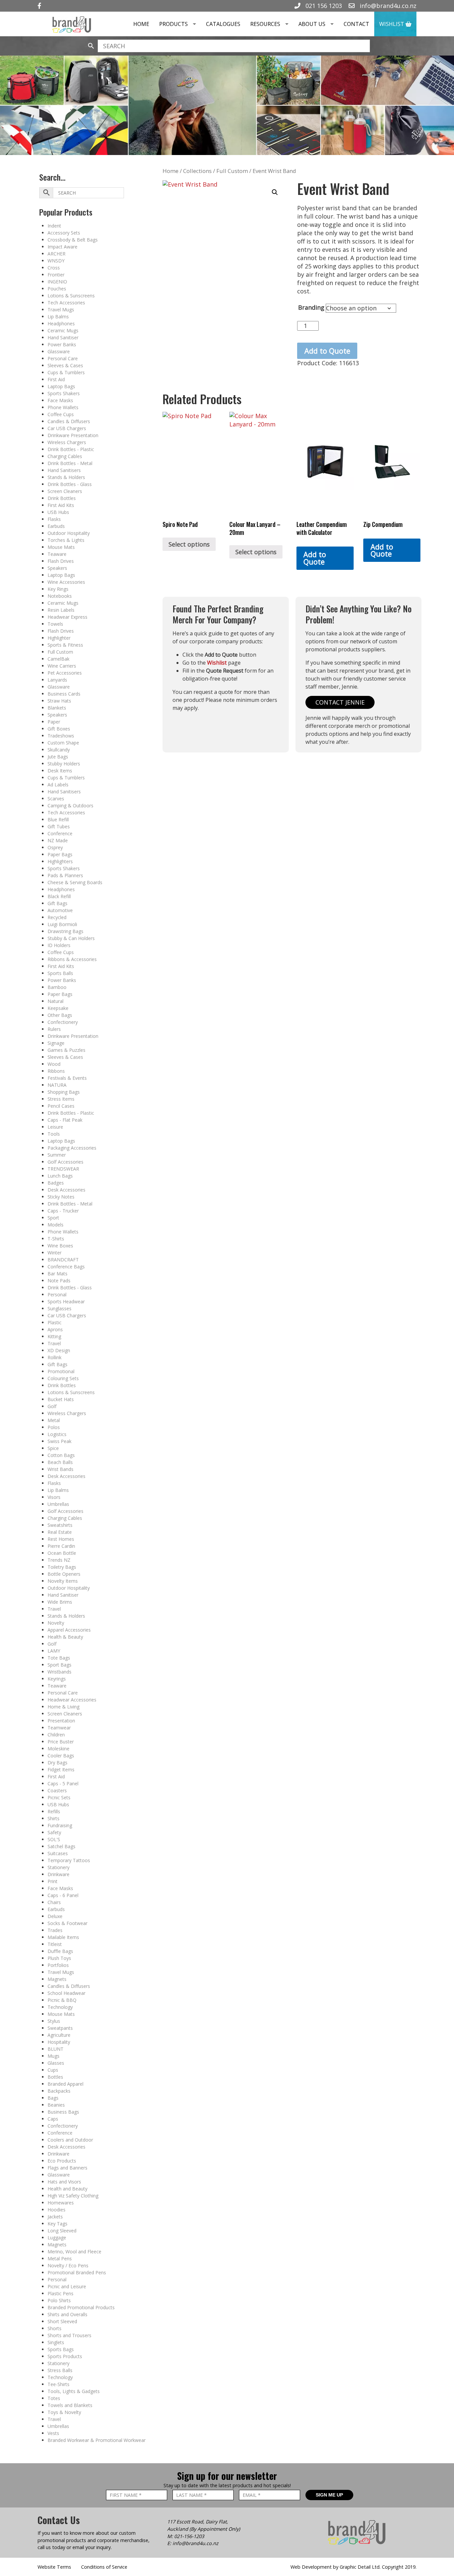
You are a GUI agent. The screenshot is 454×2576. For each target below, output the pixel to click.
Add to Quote (327, 351)
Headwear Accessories (72, 1700)
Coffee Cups (61, 414)
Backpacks (59, 2091)
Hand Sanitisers (64, 470)
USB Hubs (58, 512)
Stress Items (61, 1099)
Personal (57, 1294)
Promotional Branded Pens (77, 2272)
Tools (54, 1134)
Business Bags (63, 2112)
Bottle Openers (64, 1574)
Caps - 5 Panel (63, 1783)
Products (173, 24)
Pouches (57, 289)
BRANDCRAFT (63, 1260)
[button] (275, 192)
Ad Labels (58, 785)
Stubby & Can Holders (71, 938)
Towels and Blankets (70, 2405)
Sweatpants (60, 2028)
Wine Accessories (66, 582)
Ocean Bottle (62, 1553)
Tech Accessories (66, 303)
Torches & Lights (66, 540)
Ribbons (56, 1071)
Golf (52, 1406)
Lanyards (57, 680)
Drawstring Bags (65, 931)
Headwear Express (67, 617)
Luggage (57, 2238)
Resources (265, 24)
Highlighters (60, 861)
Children (56, 1735)
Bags (53, 2098)
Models (56, 1225)
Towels (55, 624)
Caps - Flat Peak (65, 1120)
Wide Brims (60, 1602)
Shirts (54, 1818)
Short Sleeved (62, 2321)
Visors (54, 1497)
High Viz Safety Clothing (73, 2196)
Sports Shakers (64, 393)
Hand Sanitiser (63, 337)
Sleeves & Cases (65, 365)
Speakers (57, 568)
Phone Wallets (63, 407)
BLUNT (56, 2049)
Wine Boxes (60, 1246)
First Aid (56, 379)
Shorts (55, 2328)
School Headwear (66, 1993)
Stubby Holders (64, 764)
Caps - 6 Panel (63, 1895)
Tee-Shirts (58, 2384)
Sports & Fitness (65, 645)
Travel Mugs (61, 310)
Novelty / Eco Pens (68, 2265)
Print (53, 1881)
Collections (197, 171)
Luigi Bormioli (62, 924)
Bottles (55, 2077)
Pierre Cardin (61, 1546)
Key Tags (57, 2224)
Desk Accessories (66, 1190)
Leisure (55, 1127)
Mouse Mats (61, 547)
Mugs (54, 2056)
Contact (356, 24)
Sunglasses (59, 1308)
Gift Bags (57, 903)
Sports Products (65, 2356)
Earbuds (56, 526)
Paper (54, 722)
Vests (53, 2433)
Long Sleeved (62, 2231)
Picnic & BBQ (62, 2000)
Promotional (61, 1371)
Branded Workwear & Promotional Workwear (97, 2440)
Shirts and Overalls (67, 2314)
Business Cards (64, 694)
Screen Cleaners (65, 491)
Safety (54, 1832)
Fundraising (60, 1825)
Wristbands (59, 1672)
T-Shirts (56, 1239)
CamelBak (58, 659)
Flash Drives (61, 561)
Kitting (54, 1336)
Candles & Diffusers (69, 421)
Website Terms (54, 2567)
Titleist (55, 1944)
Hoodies (57, 2210)
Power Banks (62, 344)
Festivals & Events (67, 1078)
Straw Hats (59, 701)
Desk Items (60, 771)
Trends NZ (59, 1560)
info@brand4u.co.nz (387, 6)
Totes (54, 2398)
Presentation (61, 1721)
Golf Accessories (65, 1162)
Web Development (311, 2567)
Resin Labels (61, 610)
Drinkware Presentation (73, 435)
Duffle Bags (60, 1951)
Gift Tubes (59, 826)
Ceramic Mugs (63, 330)
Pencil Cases (61, 1106)
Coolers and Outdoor (70, 2140)
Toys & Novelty (64, 2412)
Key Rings (58, 589)
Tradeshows (61, 736)
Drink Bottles (62, 498)
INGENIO (57, 282)
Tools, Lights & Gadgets (74, 2391)
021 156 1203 (323, 6)
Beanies (56, 2105)
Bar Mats (57, 1274)
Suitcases (58, 1853)
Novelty (56, 1623)
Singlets (56, 2342)
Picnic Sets (59, 1797)
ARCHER (57, 254)
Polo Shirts (59, 2300)
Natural (56, 1001)
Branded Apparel (65, 2084)
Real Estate (60, 1532)
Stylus (54, 2021)
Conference (60, 833)
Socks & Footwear (67, 1923)
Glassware (59, 351)
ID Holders (59, 945)
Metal (54, 1420)
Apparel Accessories (69, 1630)
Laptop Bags (61, 386)
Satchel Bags (61, 1846)
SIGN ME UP (329, 2495)
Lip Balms (58, 317)
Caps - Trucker (63, 1211)
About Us (312, 24)
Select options (189, 544)
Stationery (58, 1867)
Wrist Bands (60, 1469)
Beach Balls (60, 1462)
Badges (56, 1183)
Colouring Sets (63, 1378)
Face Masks (60, 400)
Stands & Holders (66, 477)
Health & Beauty (65, 1637)
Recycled (57, 917)
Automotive (60, 910)
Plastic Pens (60, 2293)
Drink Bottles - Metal (70, 463)
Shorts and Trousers (69, 2335)
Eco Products (62, 2161)
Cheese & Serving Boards (75, 882)
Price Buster (61, 1742)
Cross (54, 268)
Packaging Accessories (72, 1148)
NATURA (57, 1085)
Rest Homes (61, 1539)
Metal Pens (60, 2258)
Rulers (54, 1029)
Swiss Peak (59, 1441)
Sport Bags (59, 1665)
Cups (53, 2070)
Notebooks (60, 596)
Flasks (54, 519)
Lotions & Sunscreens (71, 296)
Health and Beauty (67, 2189)
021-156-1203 (189, 2536)
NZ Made (58, 840)
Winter (55, 1253)
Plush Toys (59, 1958)
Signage (56, 1043)
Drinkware (58, 1874)
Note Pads (59, 1281)
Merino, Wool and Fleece (74, 2252)
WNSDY (56, 261)
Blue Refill (58, 819)
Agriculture (59, 2035)
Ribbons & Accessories (72, 959)
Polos (54, 1427)
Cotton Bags (61, 1455)
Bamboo (57, 987)
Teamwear (59, 1728)
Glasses (56, 2063)
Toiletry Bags (62, 1567)
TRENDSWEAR (63, 1169)
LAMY (54, 1651)
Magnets (57, 1979)
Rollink (55, 1357)
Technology (60, 2007)
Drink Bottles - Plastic (71, 449)
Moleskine (58, 1749)
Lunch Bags (60, 1176)
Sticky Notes (61, 1197)
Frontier (56, 275)
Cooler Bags (61, 1756)
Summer (57, 1155)
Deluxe (55, 1916)
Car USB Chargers (67, 428)
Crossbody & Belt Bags (73, 240)
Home (141, 24)
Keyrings (57, 1679)
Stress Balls (60, 2370)
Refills (54, 1811)
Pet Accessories (65, 673)
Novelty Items (63, 1581)
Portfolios (58, 1965)
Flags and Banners (67, 2168)
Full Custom (60, 652)
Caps (53, 2119)
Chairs (54, 1902)
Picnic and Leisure (67, 2286)
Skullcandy (59, 750)
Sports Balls (60, 973)
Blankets (57, 708)
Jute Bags (58, 757)
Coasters (57, 1790)
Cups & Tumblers (66, 372)
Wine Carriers (62, 666)
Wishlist (392, 24)
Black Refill (59, 896)
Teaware (57, 554)
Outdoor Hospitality (69, 533)
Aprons (55, 1329)
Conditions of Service (104, 2567)
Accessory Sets (64, 233)
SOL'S (54, 1839)
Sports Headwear (66, 1301)
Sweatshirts (60, 1525)
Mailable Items (63, 1937)
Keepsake (58, 1008)
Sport (53, 1218)
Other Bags (60, 1015)
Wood (54, 1064)
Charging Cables (65, 456)
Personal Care (63, 358)
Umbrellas (58, 1504)
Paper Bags (60, 854)
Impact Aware (62, 247)
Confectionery (63, 1022)
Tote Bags (59, 1658)
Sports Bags (61, 2349)
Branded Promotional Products (81, 2307)
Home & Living (63, 1707)
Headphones (61, 323)
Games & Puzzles (66, 1050)
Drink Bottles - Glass (70, 484)
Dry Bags (57, 1763)
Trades (55, 1930)
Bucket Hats (61, 1399)
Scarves (56, 799)
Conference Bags (66, 1267)
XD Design (59, 1350)
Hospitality (59, 2042)
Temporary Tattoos (69, 1860)
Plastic (55, 1322)
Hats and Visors (64, 2182)
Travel (54, 1343)
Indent (54, 226)
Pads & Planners (65, 875)
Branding (311, 307)
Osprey (55, 847)
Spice (53, 1448)
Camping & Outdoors (70, 805)
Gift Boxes (59, 729)
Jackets (55, 2217)
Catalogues (223, 24)
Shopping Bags (64, 1092)
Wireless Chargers (67, 442)
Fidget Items (61, 1770)
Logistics (57, 1434)
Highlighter (59, 638)
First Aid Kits (61, 505)
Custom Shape (63, 743)
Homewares (61, 2203)
